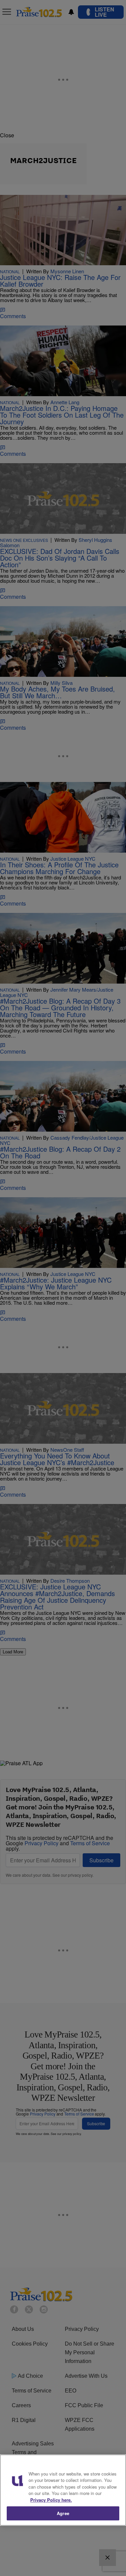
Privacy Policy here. (51, 2500)
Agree (63, 2513)
